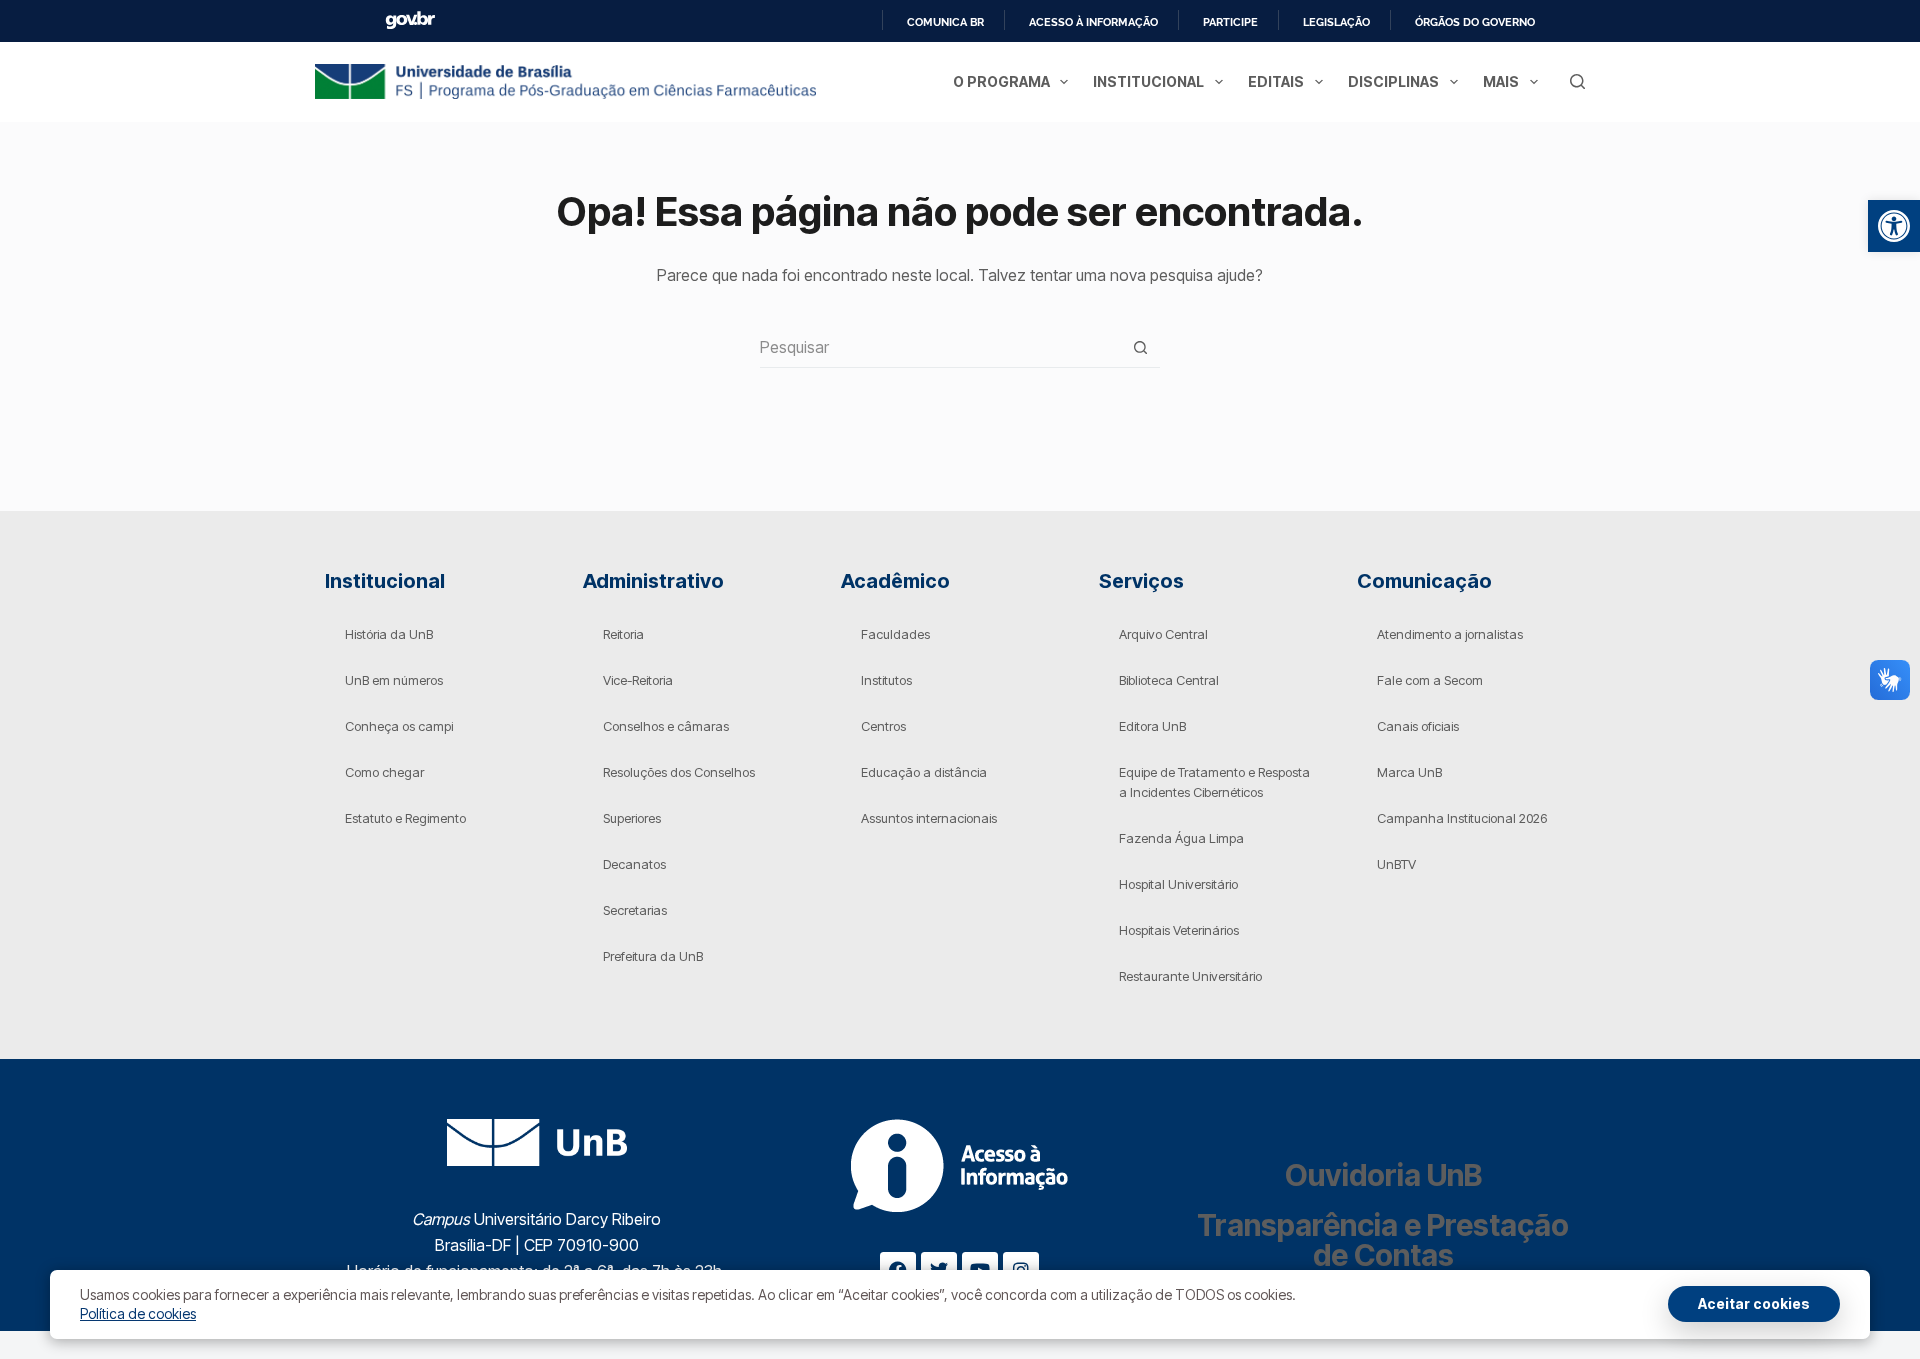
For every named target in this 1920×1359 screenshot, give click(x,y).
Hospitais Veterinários (1179, 930)
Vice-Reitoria (638, 680)
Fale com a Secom (1430, 680)
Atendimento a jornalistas (1450, 634)
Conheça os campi (399, 726)
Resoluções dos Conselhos (679, 772)
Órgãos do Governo (1475, 22)
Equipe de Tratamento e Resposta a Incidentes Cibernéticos (1214, 782)
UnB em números (394, 680)
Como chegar (384, 772)
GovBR (410, 20)
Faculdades (895, 634)
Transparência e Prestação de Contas (1383, 1240)
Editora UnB (1152, 726)
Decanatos (634, 864)
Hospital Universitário (1178, 884)
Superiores (632, 818)
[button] (1894, 226)
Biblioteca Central (1169, 680)
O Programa (1001, 81)
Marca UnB (1409, 772)
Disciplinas (1393, 81)
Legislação (1336, 22)
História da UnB (389, 634)
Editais (1276, 81)
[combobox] (940, 347)
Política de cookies (138, 1313)
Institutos (886, 680)
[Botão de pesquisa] (1140, 347)
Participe (1230, 22)
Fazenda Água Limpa (1181, 838)
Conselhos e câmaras (666, 726)
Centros (883, 726)
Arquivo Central (1163, 634)
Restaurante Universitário (1190, 976)
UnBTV (1396, 864)
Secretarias (635, 910)
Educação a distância (924, 772)
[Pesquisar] (1577, 81)
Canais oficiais (1418, 726)
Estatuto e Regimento (405, 818)
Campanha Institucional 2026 (1462, 818)
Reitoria (623, 634)
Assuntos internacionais (929, 818)
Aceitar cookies (1754, 1303)
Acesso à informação (1093, 22)
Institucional (1148, 81)
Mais (1501, 81)
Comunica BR (945, 22)
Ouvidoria (1383, 1175)
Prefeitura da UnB (653, 956)
